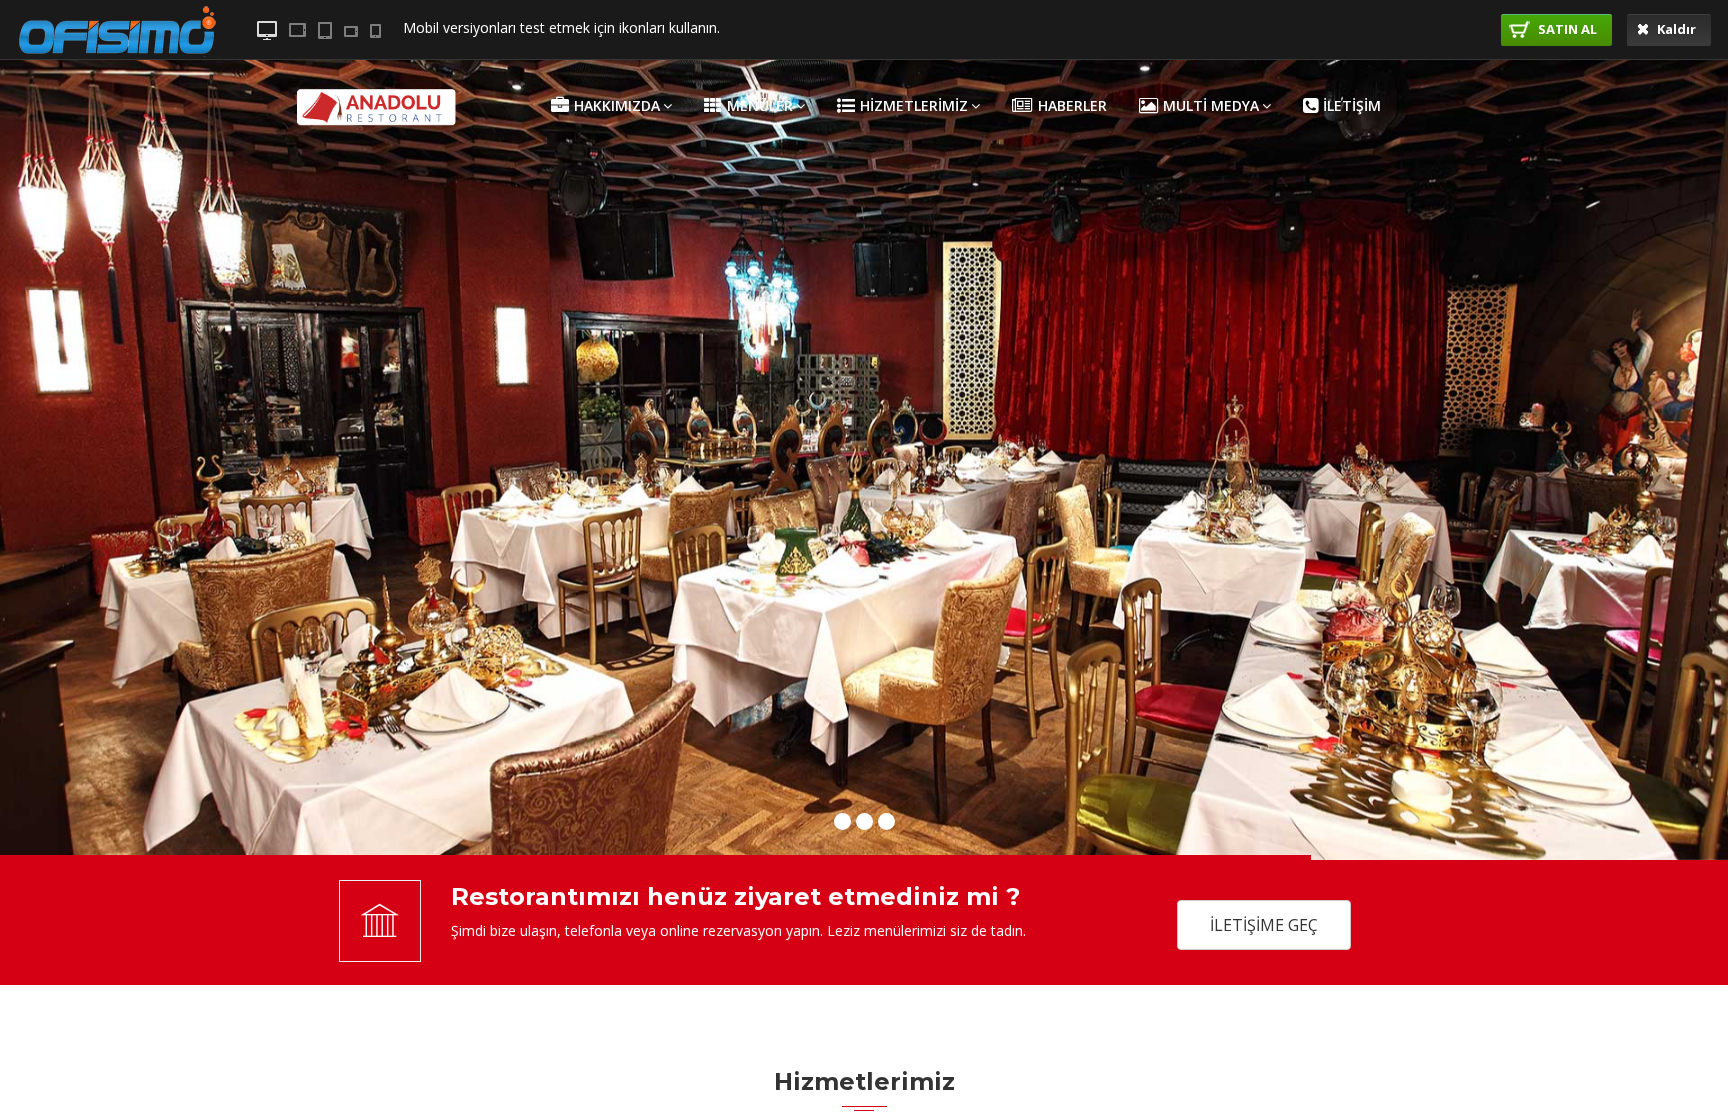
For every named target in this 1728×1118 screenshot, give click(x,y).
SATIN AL (1566, 29)
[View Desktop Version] (267, 30)
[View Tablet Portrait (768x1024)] (325, 30)
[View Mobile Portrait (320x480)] (375, 31)
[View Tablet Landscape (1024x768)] (297, 30)
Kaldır (1675, 29)
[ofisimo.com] (117, 76)
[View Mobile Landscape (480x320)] (351, 31)
